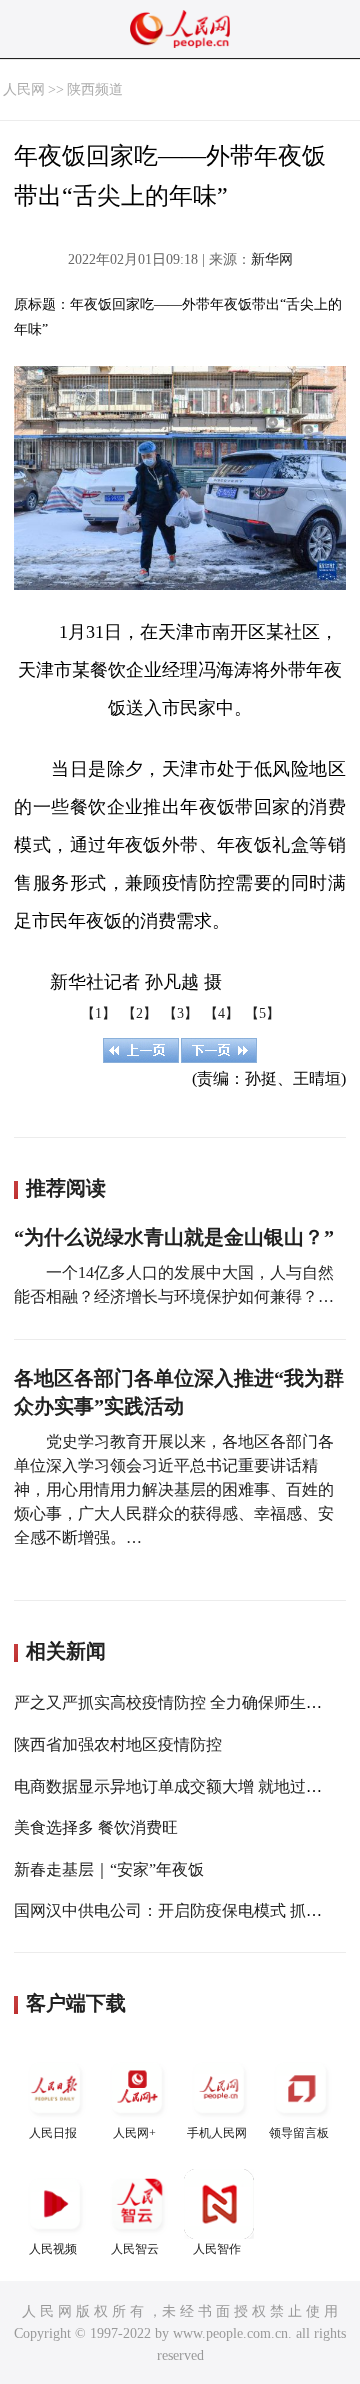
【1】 (98, 1013)
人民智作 (217, 2249)
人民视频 (53, 2249)
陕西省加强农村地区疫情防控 (118, 1744)
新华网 (272, 259)
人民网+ (134, 2133)
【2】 (139, 1013)
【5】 (262, 1013)
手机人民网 (217, 2133)
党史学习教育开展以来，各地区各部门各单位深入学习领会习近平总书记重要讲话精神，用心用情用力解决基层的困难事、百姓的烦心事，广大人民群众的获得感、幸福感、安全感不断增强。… (174, 1489)
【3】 (180, 1013)
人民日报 (53, 2133)
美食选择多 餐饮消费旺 (96, 1827)
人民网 (24, 89)
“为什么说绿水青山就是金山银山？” (174, 1237)
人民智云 (135, 2249)
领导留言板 (299, 2133)
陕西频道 (95, 89)
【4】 (221, 1013)
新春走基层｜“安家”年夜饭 (109, 1869)
